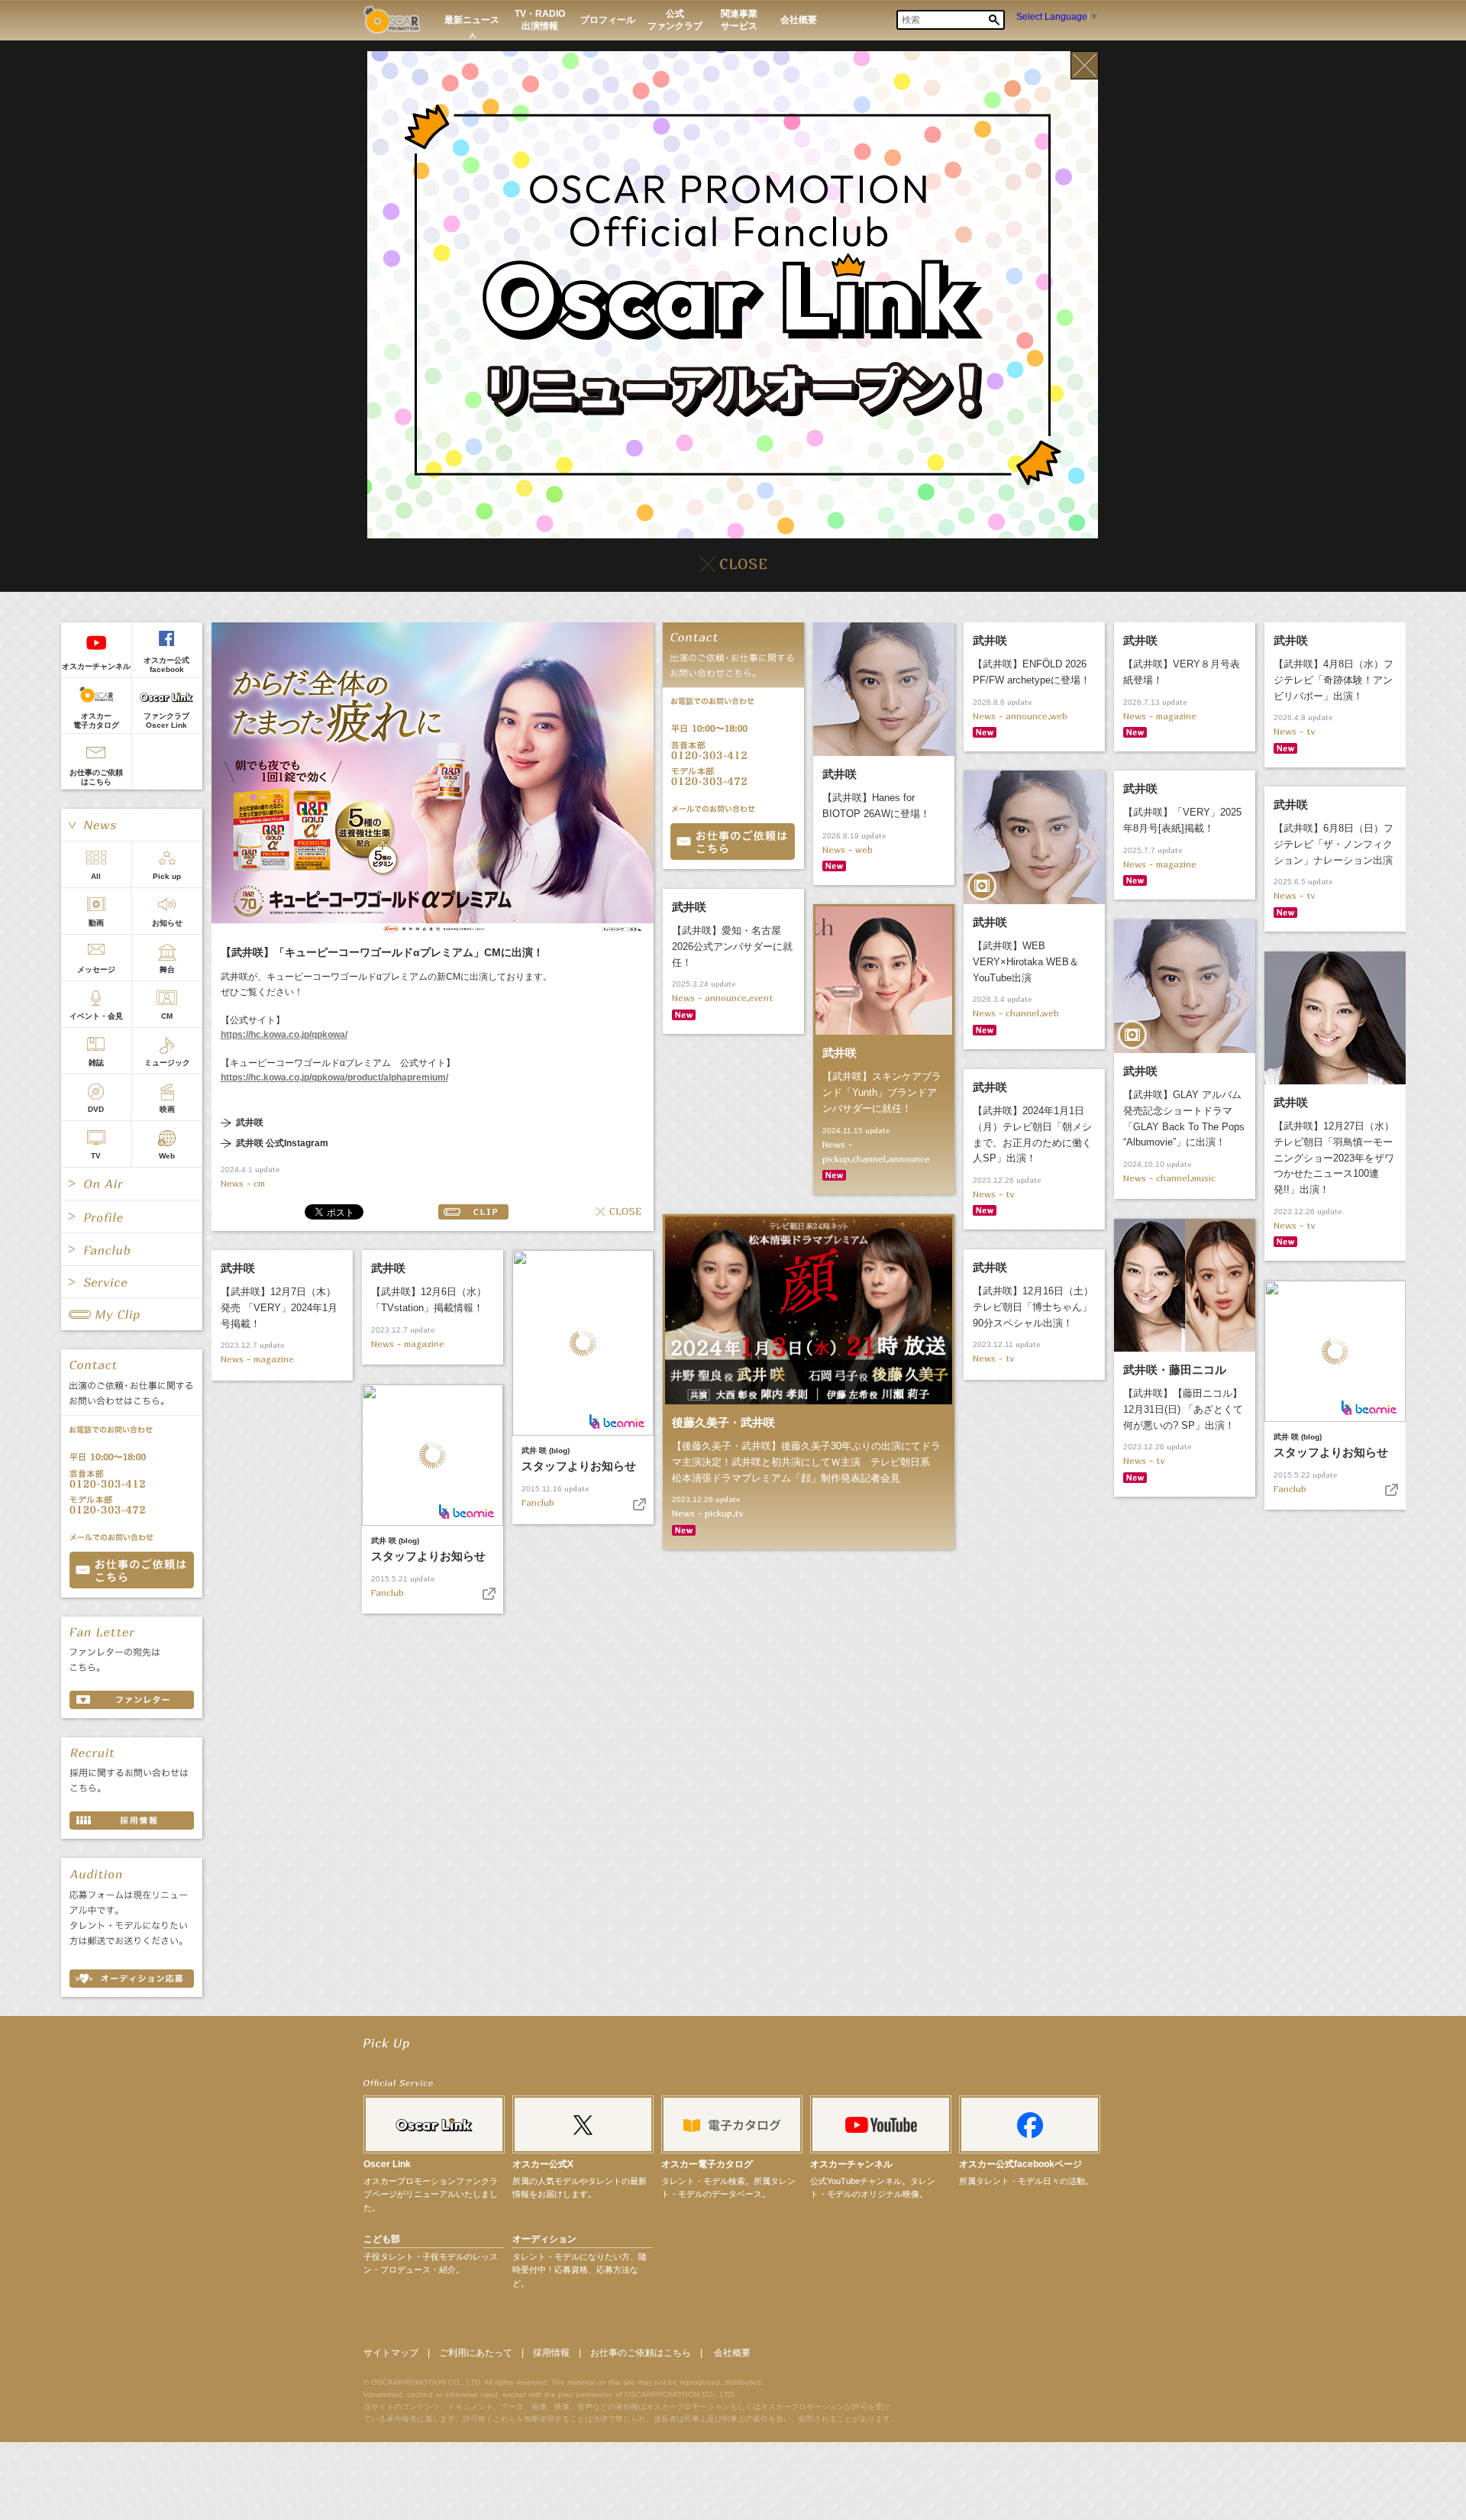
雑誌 (96, 1063)
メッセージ (96, 969)
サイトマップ (391, 2353)
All (96, 876)
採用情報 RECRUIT (132, 1821)
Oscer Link (387, 2164)
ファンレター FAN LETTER (132, 1700)
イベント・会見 (96, 1016)
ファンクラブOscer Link (166, 720)
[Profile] (132, 1216)
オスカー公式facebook (166, 665)
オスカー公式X (543, 2164)
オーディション (544, 2239)
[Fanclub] (132, 1249)
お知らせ (167, 923)
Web (167, 1156)
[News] (132, 825)
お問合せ (733, 842)
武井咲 (250, 1123)
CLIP (473, 1212)
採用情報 (551, 2353)
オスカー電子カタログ (96, 720)
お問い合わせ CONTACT (132, 1570)
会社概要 (732, 2353)
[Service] (132, 1282)
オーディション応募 (132, 1979)
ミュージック (167, 1063)
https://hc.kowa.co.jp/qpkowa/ (284, 1035)
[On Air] (132, 1184)
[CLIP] (132, 1314)
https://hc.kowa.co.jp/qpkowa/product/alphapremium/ (334, 1077)
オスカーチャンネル (96, 666)
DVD (96, 1109)
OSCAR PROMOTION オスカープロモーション (391, 19)
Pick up (167, 876)
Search (994, 20)
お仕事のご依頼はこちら (96, 777)
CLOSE (619, 1212)
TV (96, 1156)
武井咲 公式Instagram (282, 1144)
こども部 (382, 2239)
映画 (167, 1109)
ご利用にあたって (476, 2353)
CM (167, 1016)
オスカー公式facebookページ (1020, 2164)
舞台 (167, 969)
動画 (96, 923)
